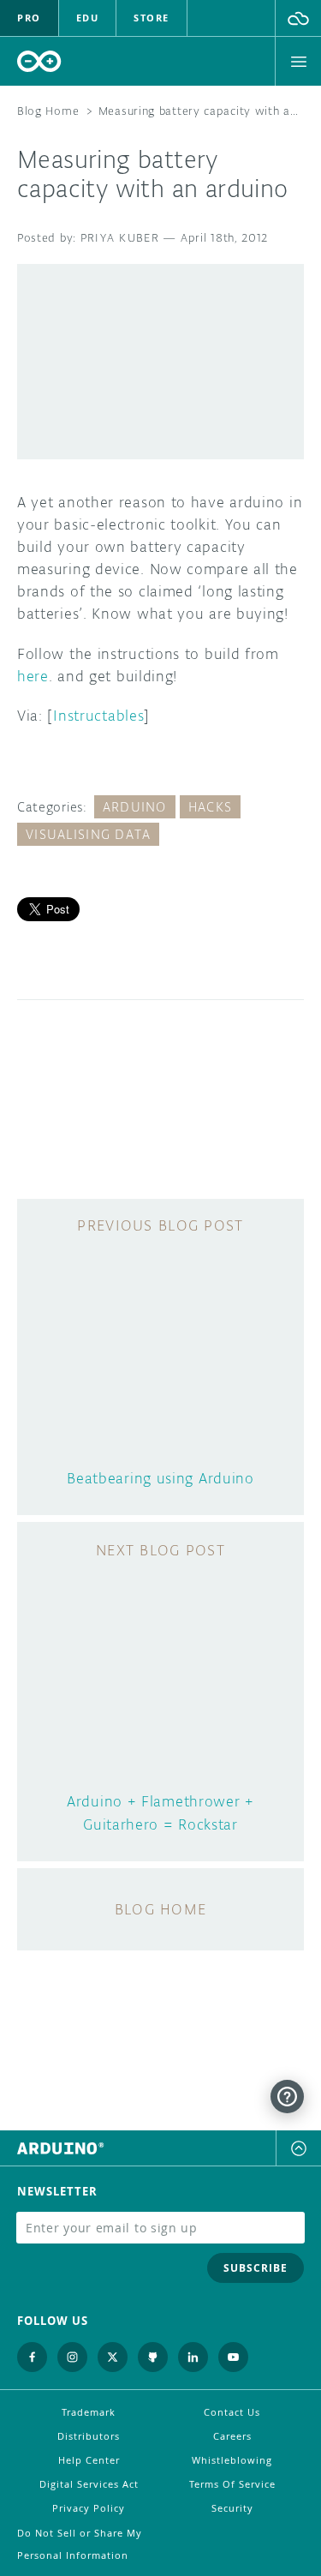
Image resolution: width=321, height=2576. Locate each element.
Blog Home (48, 111)
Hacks (210, 807)
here (33, 676)
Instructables (98, 716)
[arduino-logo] (39, 61)
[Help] (287, 2097)
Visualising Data (88, 834)
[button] (298, 18)
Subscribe (256, 2268)
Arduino (135, 807)
